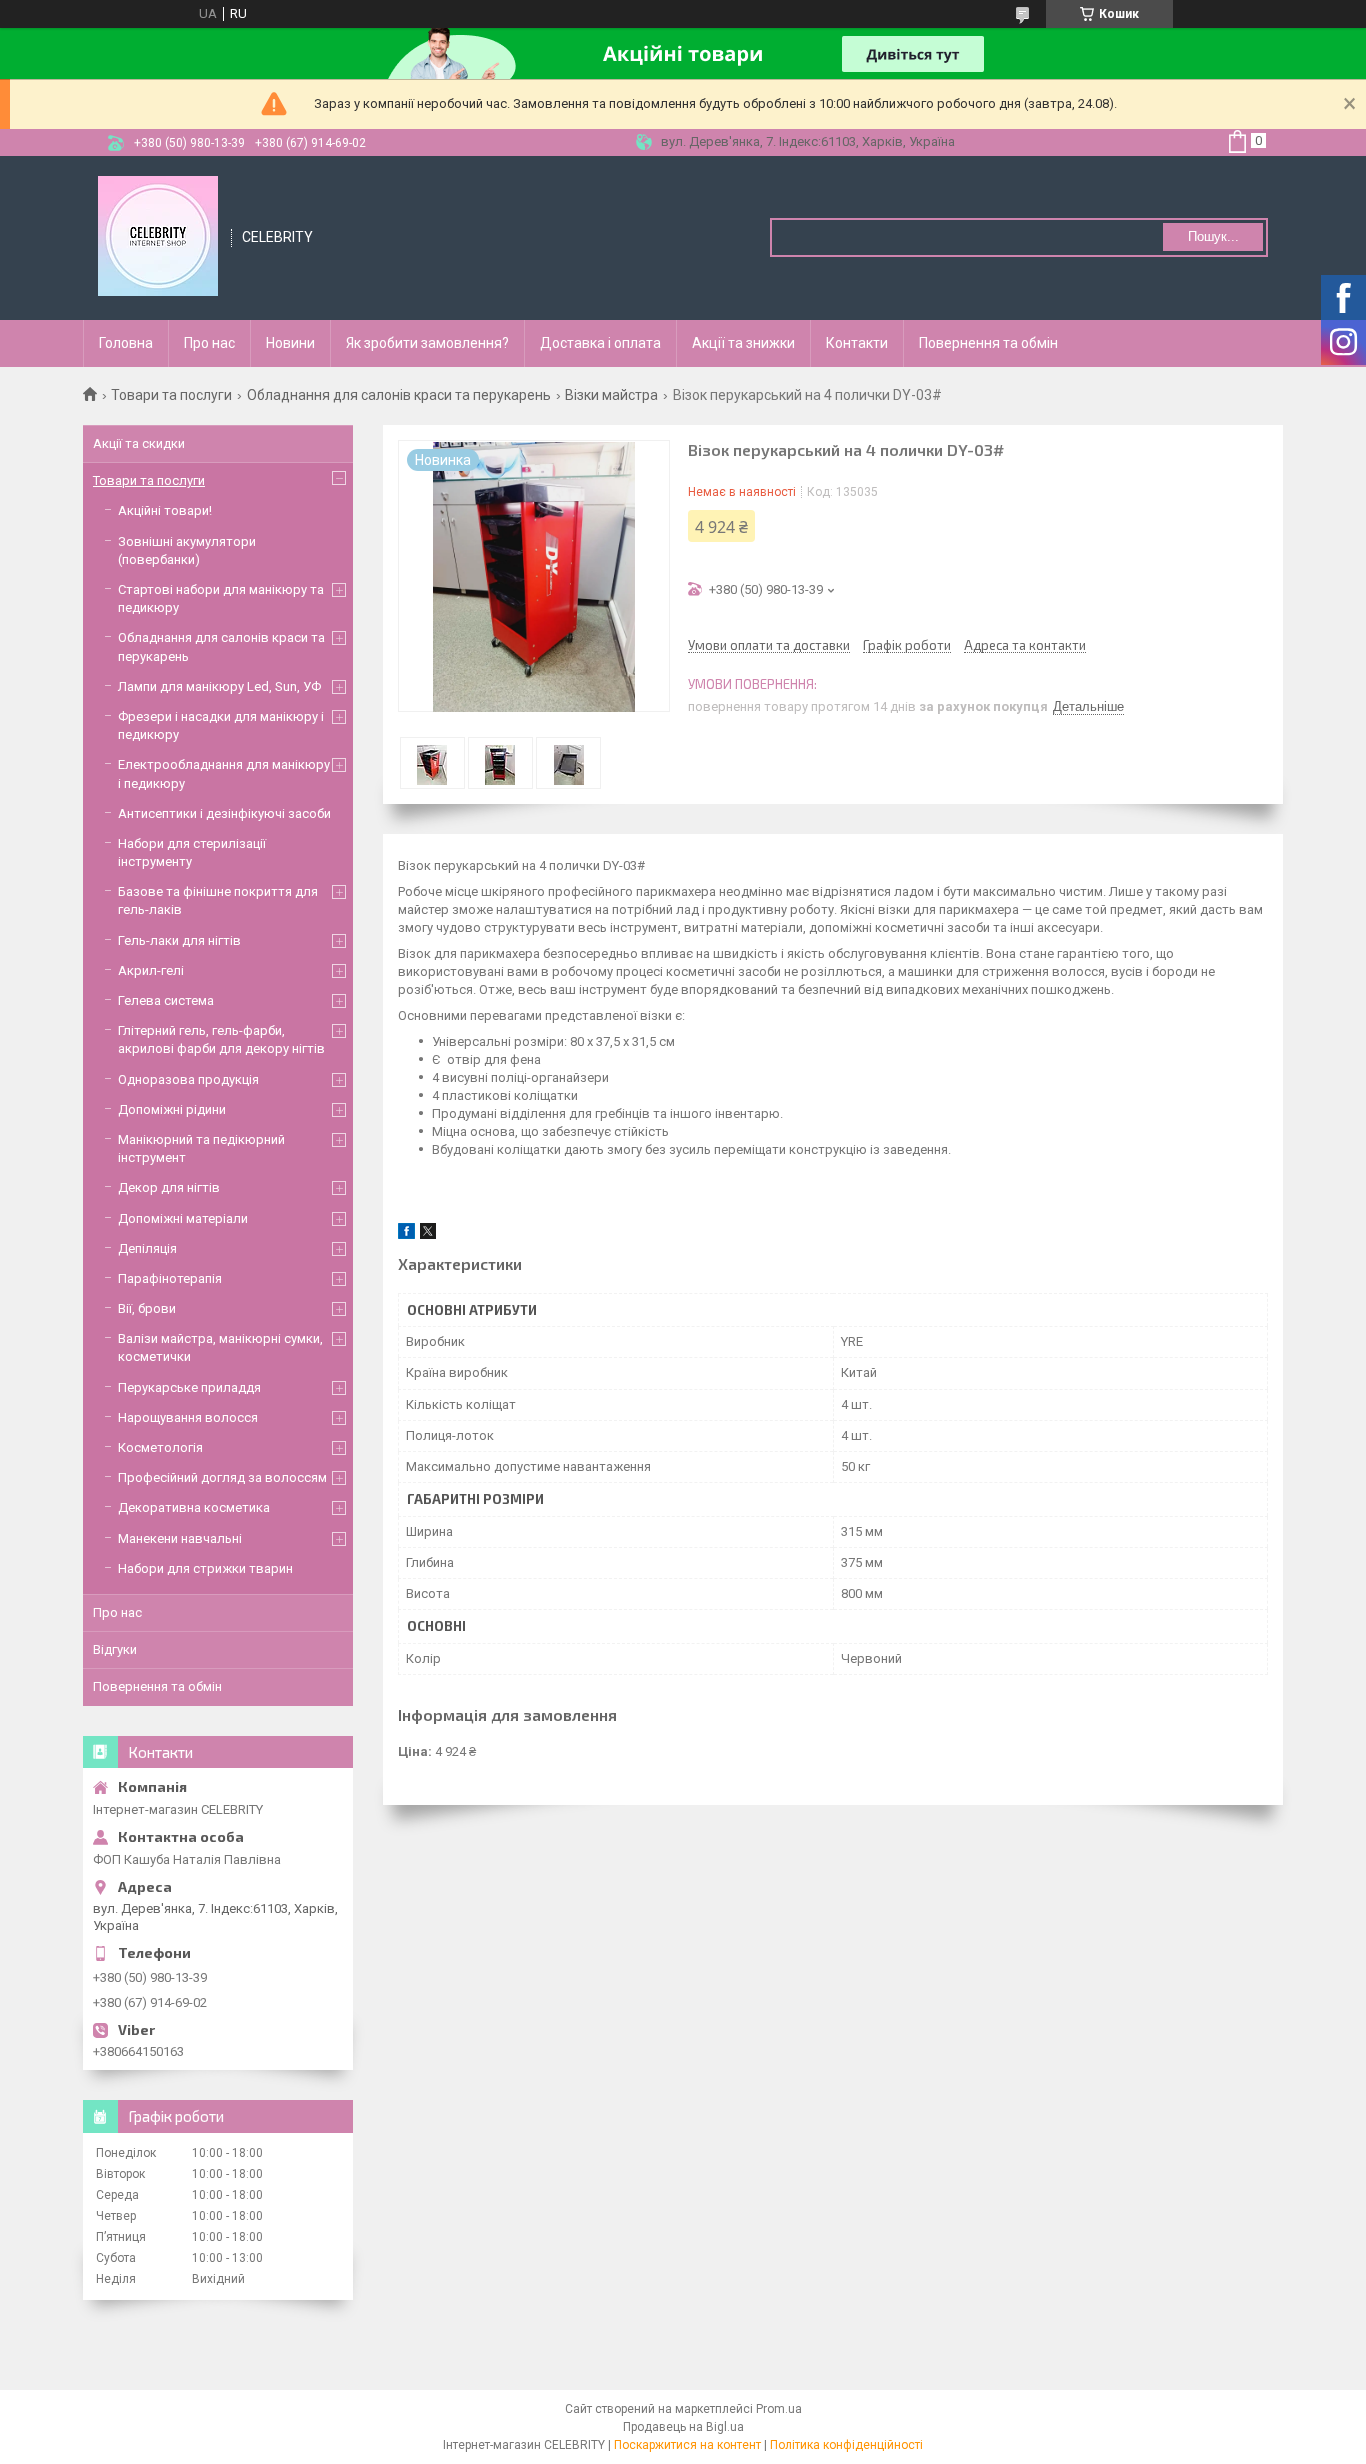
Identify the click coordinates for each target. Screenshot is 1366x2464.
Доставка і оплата (600, 343)
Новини (290, 343)
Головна (126, 343)
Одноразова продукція (188, 1079)
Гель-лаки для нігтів (179, 940)
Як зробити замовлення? (427, 343)
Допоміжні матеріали (183, 1218)
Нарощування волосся (188, 1417)
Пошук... (1213, 236)
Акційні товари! (165, 510)
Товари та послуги (171, 395)
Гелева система (166, 1000)
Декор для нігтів (169, 1187)
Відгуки (115, 1649)
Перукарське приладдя (189, 1387)
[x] (428, 1234)
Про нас (209, 343)
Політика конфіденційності (846, 2445)
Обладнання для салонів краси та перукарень (399, 395)
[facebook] (406, 1234)
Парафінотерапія (170, 1278)
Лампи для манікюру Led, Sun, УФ (219, 686)
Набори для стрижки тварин (205, 1568)
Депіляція (147, 1248)
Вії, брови (147, 1308)
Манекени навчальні (180, 1538)
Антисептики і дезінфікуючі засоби (224, 813)
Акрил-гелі (151, 970)
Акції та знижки (743, 343)
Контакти (857, 343)
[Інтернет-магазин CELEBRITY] (158, 236)
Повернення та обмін (988, 343)
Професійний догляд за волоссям (222, 1477)
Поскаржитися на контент (687, 2445)
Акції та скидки (139, 443)
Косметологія (160, 1447)
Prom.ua (779, 2409)
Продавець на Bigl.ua (683, 2427)
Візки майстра (611, 395)
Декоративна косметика (194, 1507)
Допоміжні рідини (172, 1109)
